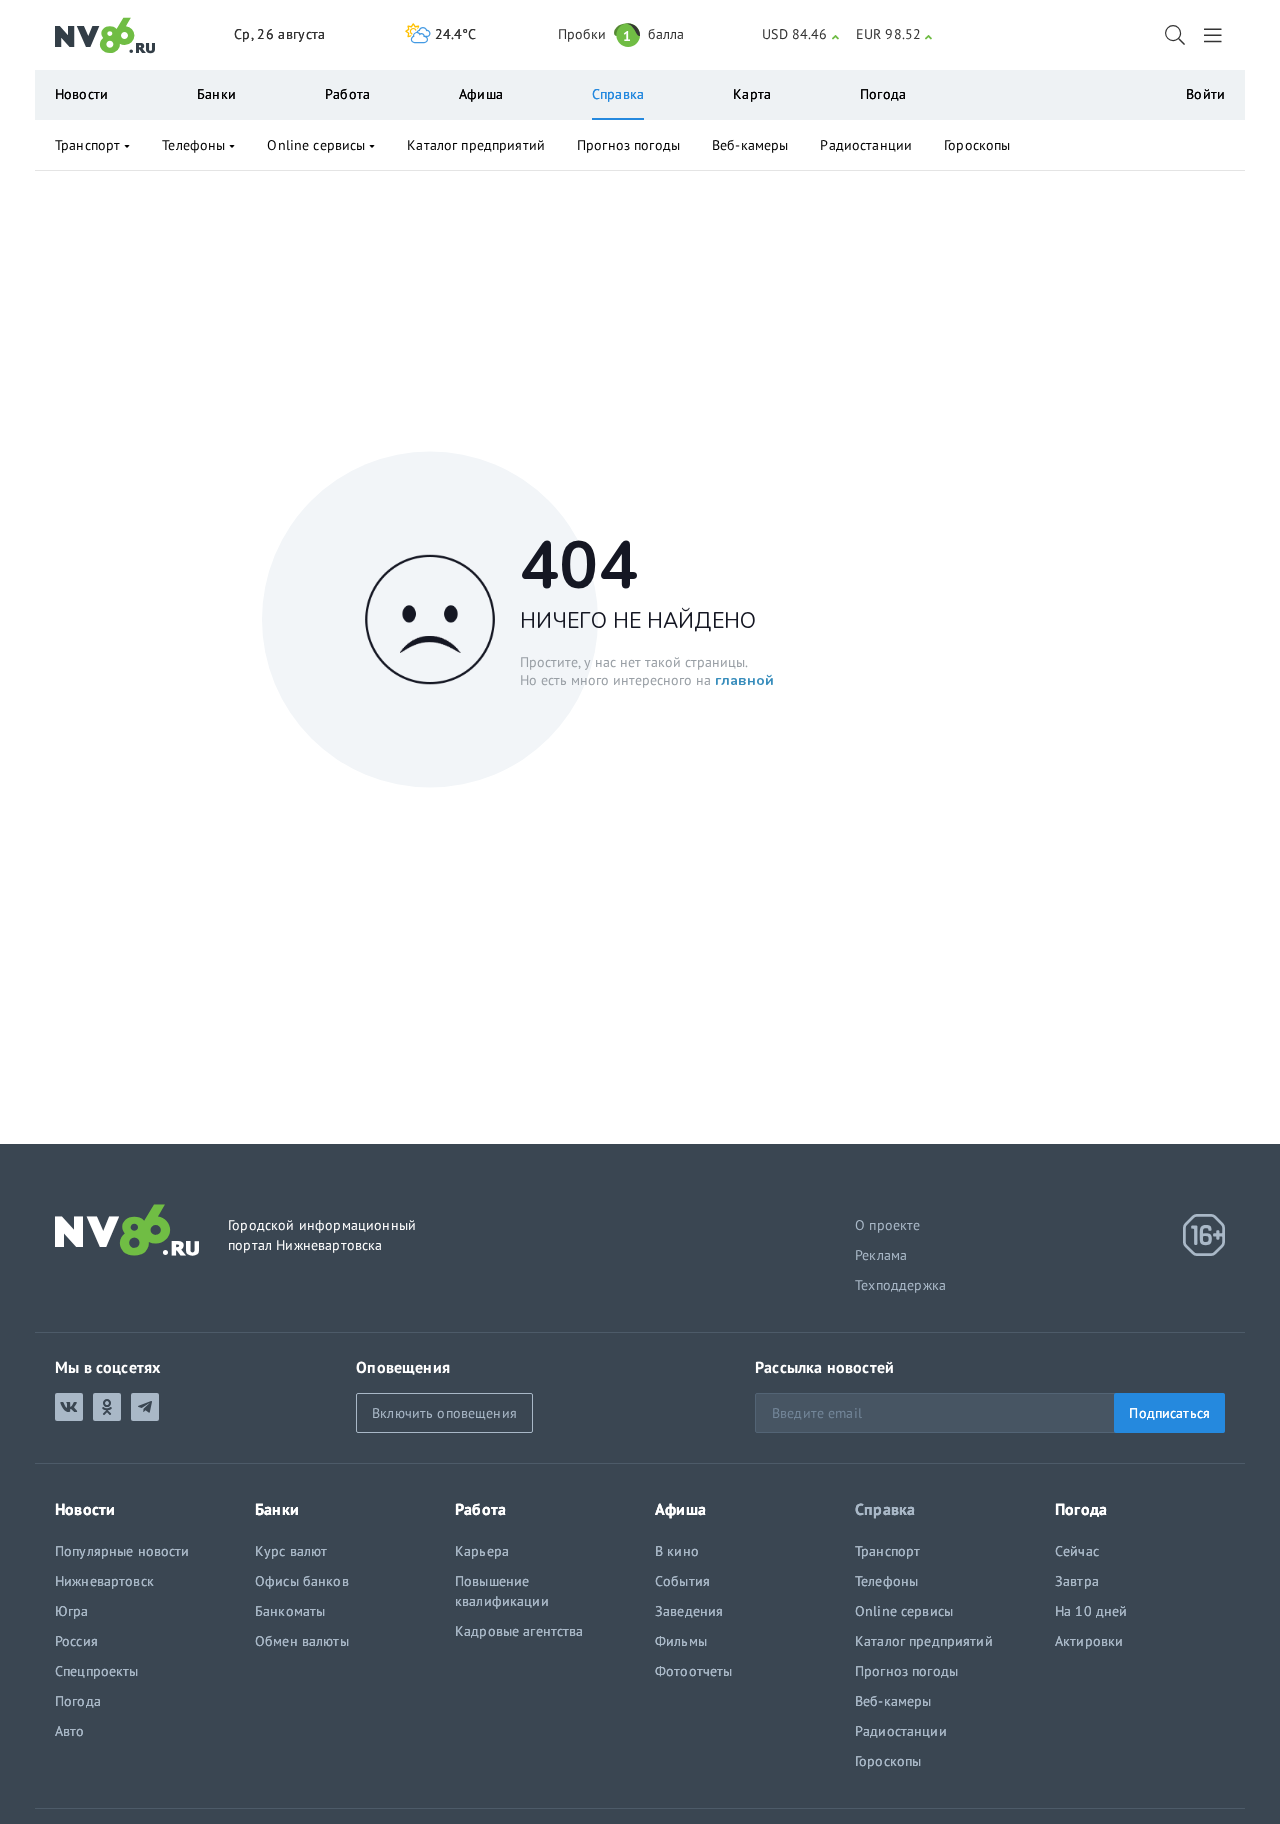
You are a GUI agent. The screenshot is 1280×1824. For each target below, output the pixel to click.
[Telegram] (145, 1407)
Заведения (689, 1611)
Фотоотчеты (693, 1671)
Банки (216, 94)
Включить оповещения (444, 1413)
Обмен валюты (302, 1641)
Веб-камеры (750, 145)
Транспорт (87, 145)
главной (744, 680)
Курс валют (291, 1551)
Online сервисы (316, 145)
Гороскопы (977, 145)
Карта (752, 94)
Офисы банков (302, 1581)
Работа (347, 94)
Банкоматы (290, 1611)
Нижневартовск (104, 1581)
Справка (618, 94)
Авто (70, 1731)
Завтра (1077, 1581)
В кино (677, 1551)
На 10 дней (1091, 1611)
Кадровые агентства (519, 1631)
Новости (81, 94)
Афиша (481, 94)
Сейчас (1077, 1551)
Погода (883, 94)
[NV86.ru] (105, 36)
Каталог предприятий (476, 145)
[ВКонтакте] (69, 1407)
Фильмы (681, 1641)
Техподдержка (900, 1285)
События (682, 1581)
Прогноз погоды (628, 145)
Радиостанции (866, 145)
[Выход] (1214, 35)
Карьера (482, 1551)
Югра (72, 1611)
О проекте (888, 1225)
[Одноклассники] (107, 1407)
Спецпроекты (97, 1671)
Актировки (1089, 1641)
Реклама (881, 1255)
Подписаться (1169, 1413)
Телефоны (193, 145)
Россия (76, 1641)
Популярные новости (122, 1551)
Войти (1205, 94)
